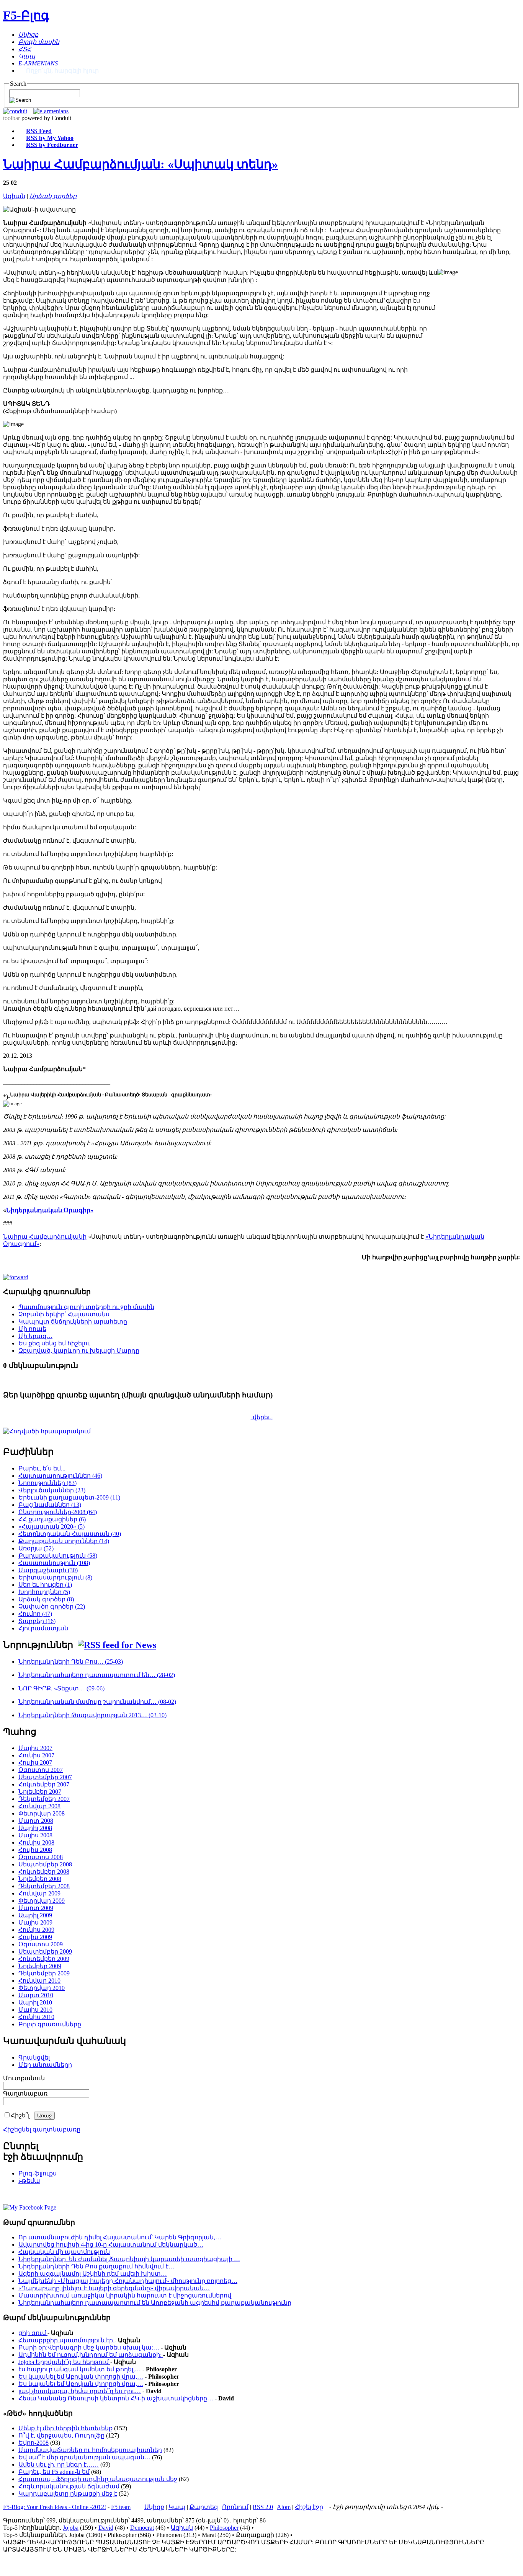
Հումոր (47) (35, 1614)
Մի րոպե (32, 1329)
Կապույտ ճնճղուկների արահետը (73, 1321)
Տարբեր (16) (37, 1621)
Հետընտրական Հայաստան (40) (70, 1534)
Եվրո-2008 (34, 2443)
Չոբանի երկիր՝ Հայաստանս (64, 1314)
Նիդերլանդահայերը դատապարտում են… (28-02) (97, 1675)
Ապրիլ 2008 (35, 1828)
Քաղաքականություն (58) (58, 1556)
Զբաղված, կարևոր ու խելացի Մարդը (79, 1351)
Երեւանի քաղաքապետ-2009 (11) (69, 1497)
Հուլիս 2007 (35, 1763)
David (106, 2528)
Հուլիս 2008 (35, 1850)
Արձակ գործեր (53, 196)
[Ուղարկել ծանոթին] (16, 1277)
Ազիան (14, 196)
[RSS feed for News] (117, 1645)
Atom (284, 2507)
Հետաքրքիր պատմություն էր (66, 2340)
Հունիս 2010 (36, 2017)
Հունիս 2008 (36, 1842)
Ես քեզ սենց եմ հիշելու (54, 1343)
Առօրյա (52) (36, 1548)
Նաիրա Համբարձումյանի (45, 1237)
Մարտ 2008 (36, 1821)
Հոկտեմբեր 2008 (44, 1872)
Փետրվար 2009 (42, 1901)
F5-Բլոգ (26, 15)
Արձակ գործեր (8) (46, 1599)
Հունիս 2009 (36, 1930)
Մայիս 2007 (35, 1748)
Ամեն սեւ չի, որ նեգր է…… (59, 2464)
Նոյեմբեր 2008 (40, 1879)
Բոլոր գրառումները (50, 2024)
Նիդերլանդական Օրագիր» (50, 1210)
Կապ (177, 2507)
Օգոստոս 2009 (41, 1944)
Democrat (142, 2528)
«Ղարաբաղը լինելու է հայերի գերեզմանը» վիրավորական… (114, 2288)
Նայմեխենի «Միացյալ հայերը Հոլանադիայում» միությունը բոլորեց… (128, 2281)
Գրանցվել (34, 2057)
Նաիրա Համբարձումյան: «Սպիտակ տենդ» (141, 164)
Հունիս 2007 (36, 1755)
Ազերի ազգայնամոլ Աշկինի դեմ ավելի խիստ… (93, 2274)
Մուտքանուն (24, 2078)
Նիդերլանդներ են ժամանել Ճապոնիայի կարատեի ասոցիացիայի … (129, 2259)
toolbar (11, 118)
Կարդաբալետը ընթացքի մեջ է (68, 2494)
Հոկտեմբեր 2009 (44, 1959)
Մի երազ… (35, 1336)
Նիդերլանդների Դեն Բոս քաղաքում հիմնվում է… (96, 2266)
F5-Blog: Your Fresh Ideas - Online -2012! (55, 2507)
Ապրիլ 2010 (35, 2002)
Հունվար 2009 (39, 1893)
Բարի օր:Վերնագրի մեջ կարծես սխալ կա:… (89, 2347)
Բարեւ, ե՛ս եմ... (42, 1468)
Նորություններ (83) (47, 1483)
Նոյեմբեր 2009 (40, 1966)
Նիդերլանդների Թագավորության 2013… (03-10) (92, 1715)
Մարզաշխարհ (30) (48, 1570)
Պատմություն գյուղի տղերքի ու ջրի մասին (86, 1307)
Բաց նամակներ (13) (50, 1505)
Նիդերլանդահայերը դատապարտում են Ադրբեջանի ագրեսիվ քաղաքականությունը (155, 2303)
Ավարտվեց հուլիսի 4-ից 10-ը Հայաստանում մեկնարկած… (111, 2245)
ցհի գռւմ (33, 2333)
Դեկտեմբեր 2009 (44, 1973)
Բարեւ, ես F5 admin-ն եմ (54, 2472)
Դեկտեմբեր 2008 (44, 1886)
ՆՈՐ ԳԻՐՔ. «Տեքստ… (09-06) (61, 1688)
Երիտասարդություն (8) (55, 1577)
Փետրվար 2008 (42, 1813)
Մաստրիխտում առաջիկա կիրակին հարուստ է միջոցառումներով (125, 2295)
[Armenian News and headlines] (51, 111)
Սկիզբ (154, 2507)
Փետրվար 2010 (42, 1988)
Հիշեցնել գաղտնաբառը (42, 2129)
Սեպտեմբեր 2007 (45, 1777)
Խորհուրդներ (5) (44, 1592)
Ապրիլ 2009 (35, 1915)
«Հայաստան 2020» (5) (51, 1527)
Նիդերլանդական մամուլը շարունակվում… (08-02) (97, 1702)
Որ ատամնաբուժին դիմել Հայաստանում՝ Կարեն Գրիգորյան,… (120, 2237)
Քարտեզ (204, 2507)
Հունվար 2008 (39, 1806)
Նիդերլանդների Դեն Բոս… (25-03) (71, 1662)
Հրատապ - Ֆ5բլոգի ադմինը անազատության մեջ (98, 2479)
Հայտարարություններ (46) (60, 1476)
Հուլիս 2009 (35, 1937)
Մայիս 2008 (35, 1835)
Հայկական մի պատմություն (64, 2252)
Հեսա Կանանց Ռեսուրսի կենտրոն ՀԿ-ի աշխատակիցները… (116, 2398)
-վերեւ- (262, 1417)
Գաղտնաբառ (25, 2093)
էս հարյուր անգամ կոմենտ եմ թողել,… (80, 2369)
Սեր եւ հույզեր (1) (45, 1585)
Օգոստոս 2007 (41, 1770)
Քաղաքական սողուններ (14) (64, 1541)
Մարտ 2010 (36, 1995)
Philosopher (224, 2528)
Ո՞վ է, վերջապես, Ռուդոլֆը (61, 2435)
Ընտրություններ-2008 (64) (58, 1512)
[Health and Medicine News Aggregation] (15, 111)
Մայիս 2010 (35, 2010)
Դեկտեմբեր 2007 (44, 1799)
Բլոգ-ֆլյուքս (38, 2173)
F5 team (121, 2507)
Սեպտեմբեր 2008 (45, 1864)
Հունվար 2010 (39, 1981)
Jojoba (71, 2528)
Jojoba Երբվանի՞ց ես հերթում (64, 2362)
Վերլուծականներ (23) (52, 1490)
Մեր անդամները (45, 2065)
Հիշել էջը (309, 2507)
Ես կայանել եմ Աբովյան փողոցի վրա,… (81, 2377)
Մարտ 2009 (36, 1908)
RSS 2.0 (263, 2507)
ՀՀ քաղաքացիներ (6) (52, 1519)
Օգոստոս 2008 (41, 1857)
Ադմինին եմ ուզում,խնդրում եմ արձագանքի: (91, 2355)
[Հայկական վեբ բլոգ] (30, 2207)
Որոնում (235, 2507)
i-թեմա (29, 2181)
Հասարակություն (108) (54, 1563)
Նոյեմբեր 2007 (40, 1792)
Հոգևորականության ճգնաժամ (69, 2486)
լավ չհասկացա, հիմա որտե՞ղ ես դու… (80, 2391)
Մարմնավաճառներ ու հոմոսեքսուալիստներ (90, 2450)
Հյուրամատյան (43, 1628)
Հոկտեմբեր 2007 (44, 1784)
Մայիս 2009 (35, 1922)
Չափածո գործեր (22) (52, 1606)
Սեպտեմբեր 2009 (45, 1952)
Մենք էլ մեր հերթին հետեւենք (65, 2428)
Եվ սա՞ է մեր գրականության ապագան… (84, 2457)
